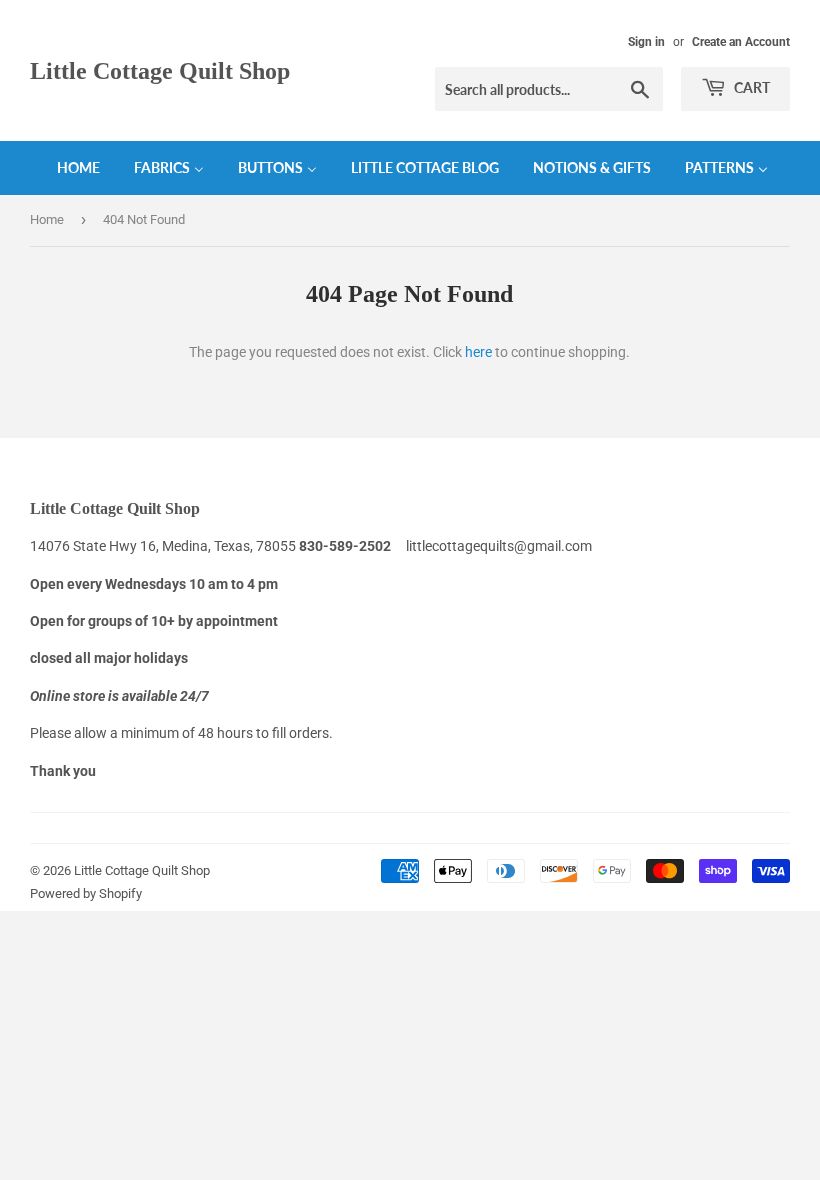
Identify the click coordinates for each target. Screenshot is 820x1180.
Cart (750, 87)
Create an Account (741, 42)
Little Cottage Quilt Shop (160, 70)
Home (47, 219)
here (478, 352)
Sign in (646, 42)
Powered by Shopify (86, 893)
